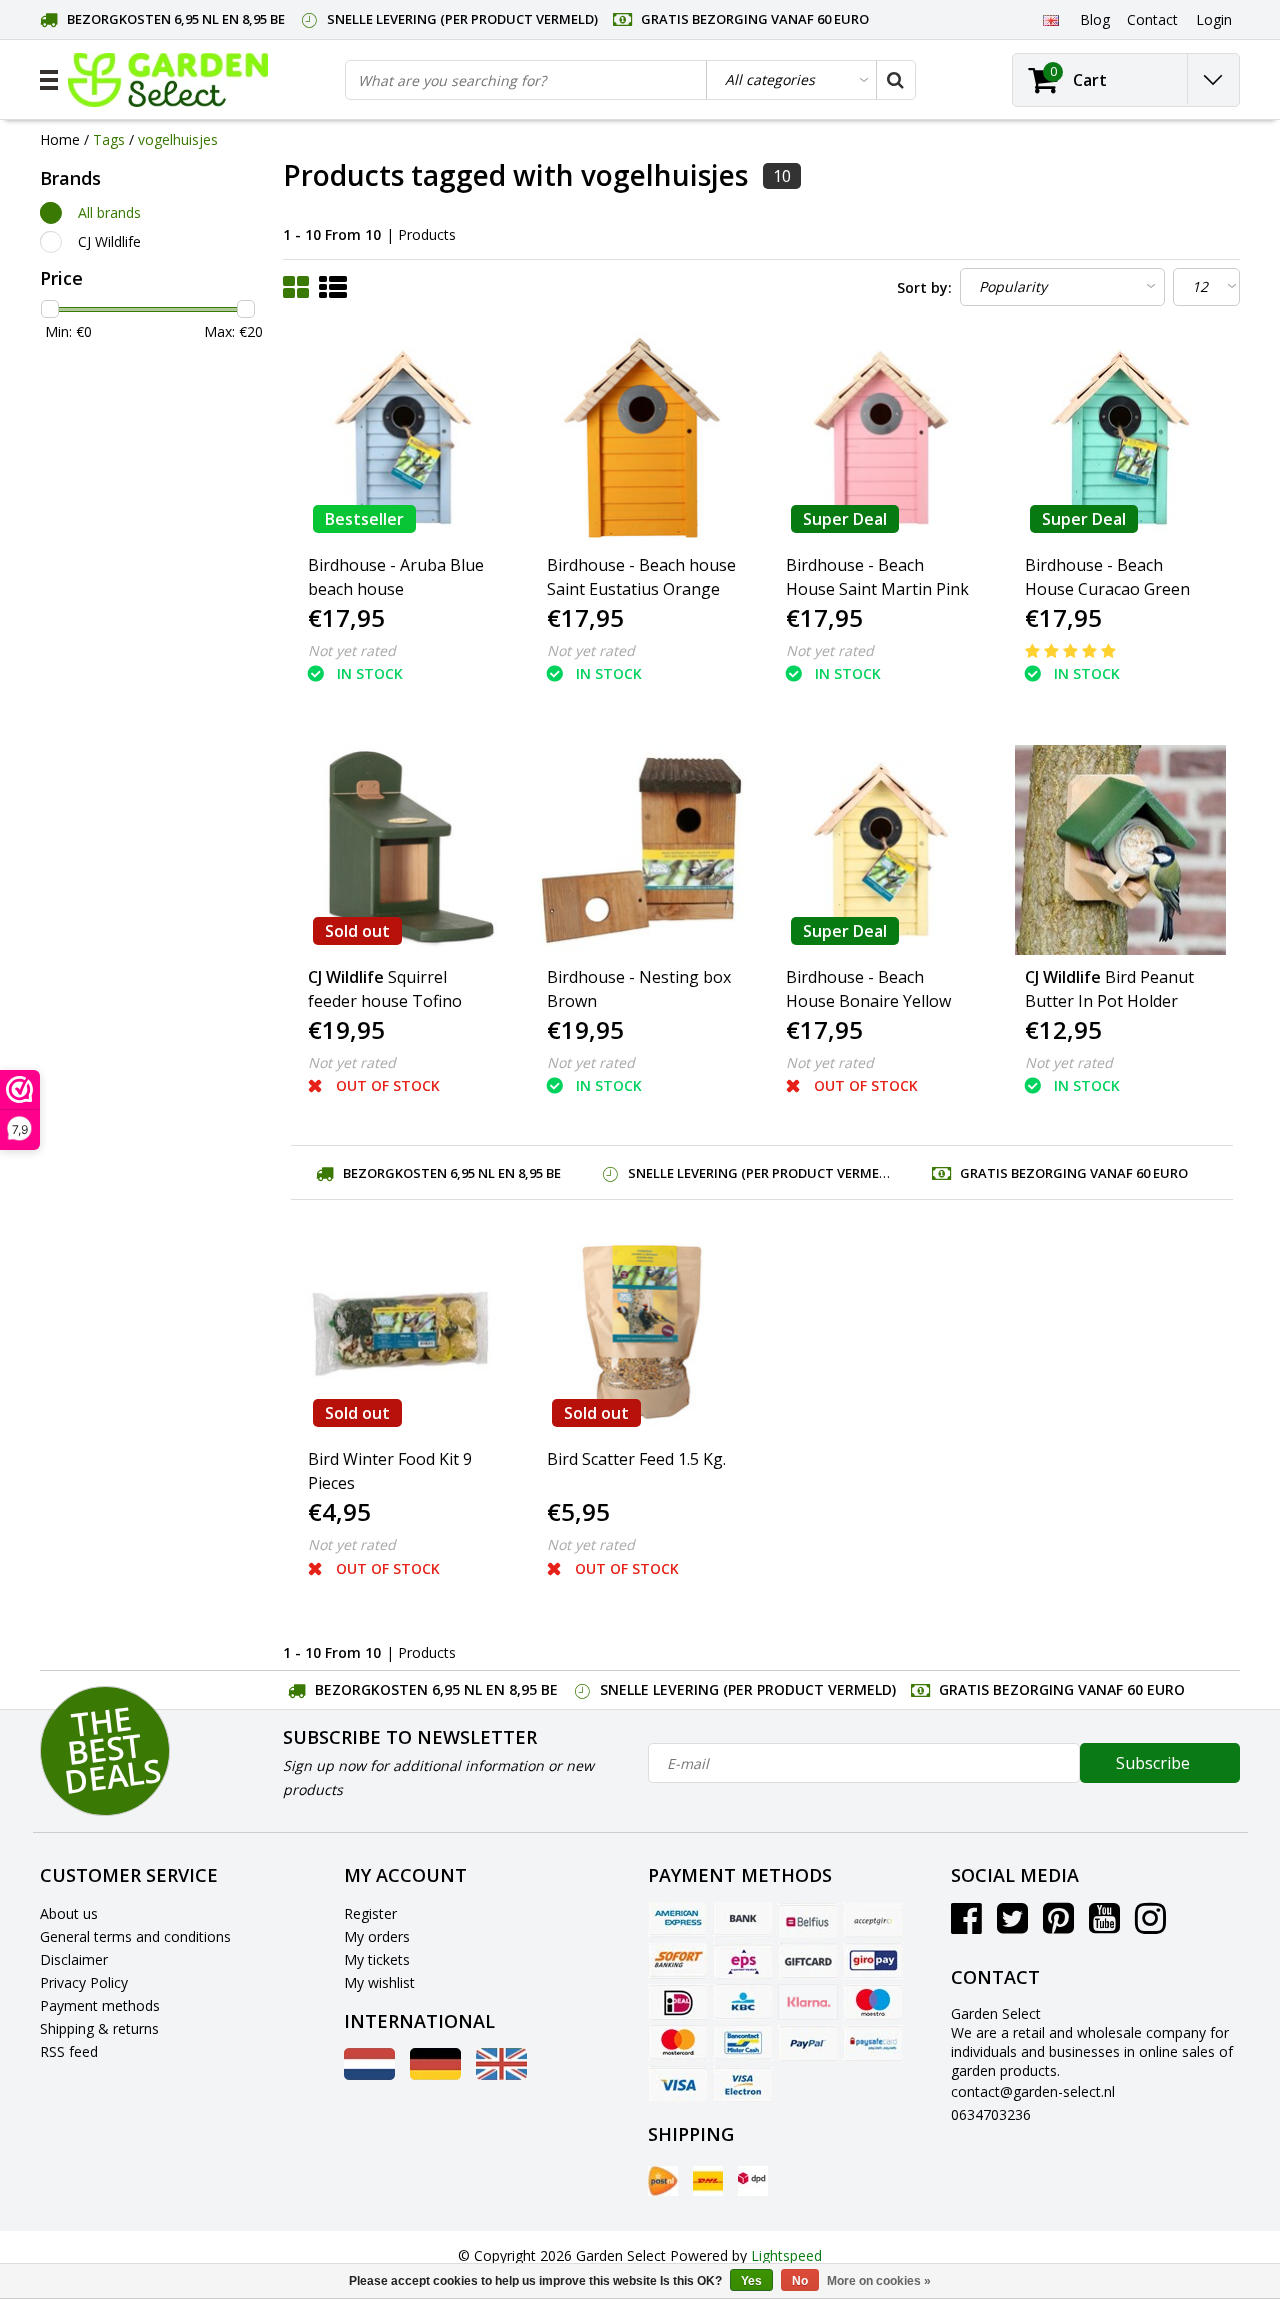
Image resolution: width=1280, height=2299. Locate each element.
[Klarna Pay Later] (808, 2002)
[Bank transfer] (743, 1920)
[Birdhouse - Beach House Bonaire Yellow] (881, 850)
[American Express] (678, 1920)
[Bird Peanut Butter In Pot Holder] (1120, 850)
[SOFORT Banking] (678, 1961)
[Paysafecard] (873, 2043)
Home (60, 139)
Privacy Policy (84, 1982)
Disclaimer (74, 1959)
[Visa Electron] (743, 2084)
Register (370, 1913)
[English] (1050, 19)
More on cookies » (879, 2281)
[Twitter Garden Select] (1012, 1925)
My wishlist (379, 1982)
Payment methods (100, 2005)
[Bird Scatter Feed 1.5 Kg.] (642, 1332)
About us (69, 1913)
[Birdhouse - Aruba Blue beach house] (403, 438)
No (800, 2281)
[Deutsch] (435, 2074)
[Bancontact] (743, 2043)
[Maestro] (873, 2002)
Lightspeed (786, 2255)
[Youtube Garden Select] (1104, 1925)
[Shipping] (663, 2181)
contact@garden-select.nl (1033, 2091)
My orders (377, 1936)
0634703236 (991, 2114)
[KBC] (743, 2002)
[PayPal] (808, 2043)
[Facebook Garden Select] (966, 1925)
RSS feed (69, 2051)
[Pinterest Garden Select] (1058, 1925)
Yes (751, 2281)
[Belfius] (808, 1920)
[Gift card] (808, 1961)
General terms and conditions (135, 1936)
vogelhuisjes (178, 139)
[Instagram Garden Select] (1150, 1925)
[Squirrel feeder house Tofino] (403, 850)
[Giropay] (873, 1961)
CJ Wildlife (109, 241)
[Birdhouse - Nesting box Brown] (642, 850)
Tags (109, 139)
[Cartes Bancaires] (873, 1920)
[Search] (895, 80)
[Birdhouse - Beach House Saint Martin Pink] (881, 438)
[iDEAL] (678, 2002)
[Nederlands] (369, 2074)
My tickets (377, 1959)
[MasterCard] (678, 2043)
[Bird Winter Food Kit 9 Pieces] (403, 1332)
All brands (109, 212)
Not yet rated (352, 650)
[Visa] (678, 2084)
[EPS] (743, 1961)
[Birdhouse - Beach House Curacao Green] (1120, 438)
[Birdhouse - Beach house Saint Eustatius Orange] (642, 438)
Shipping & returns (99, 2028)
